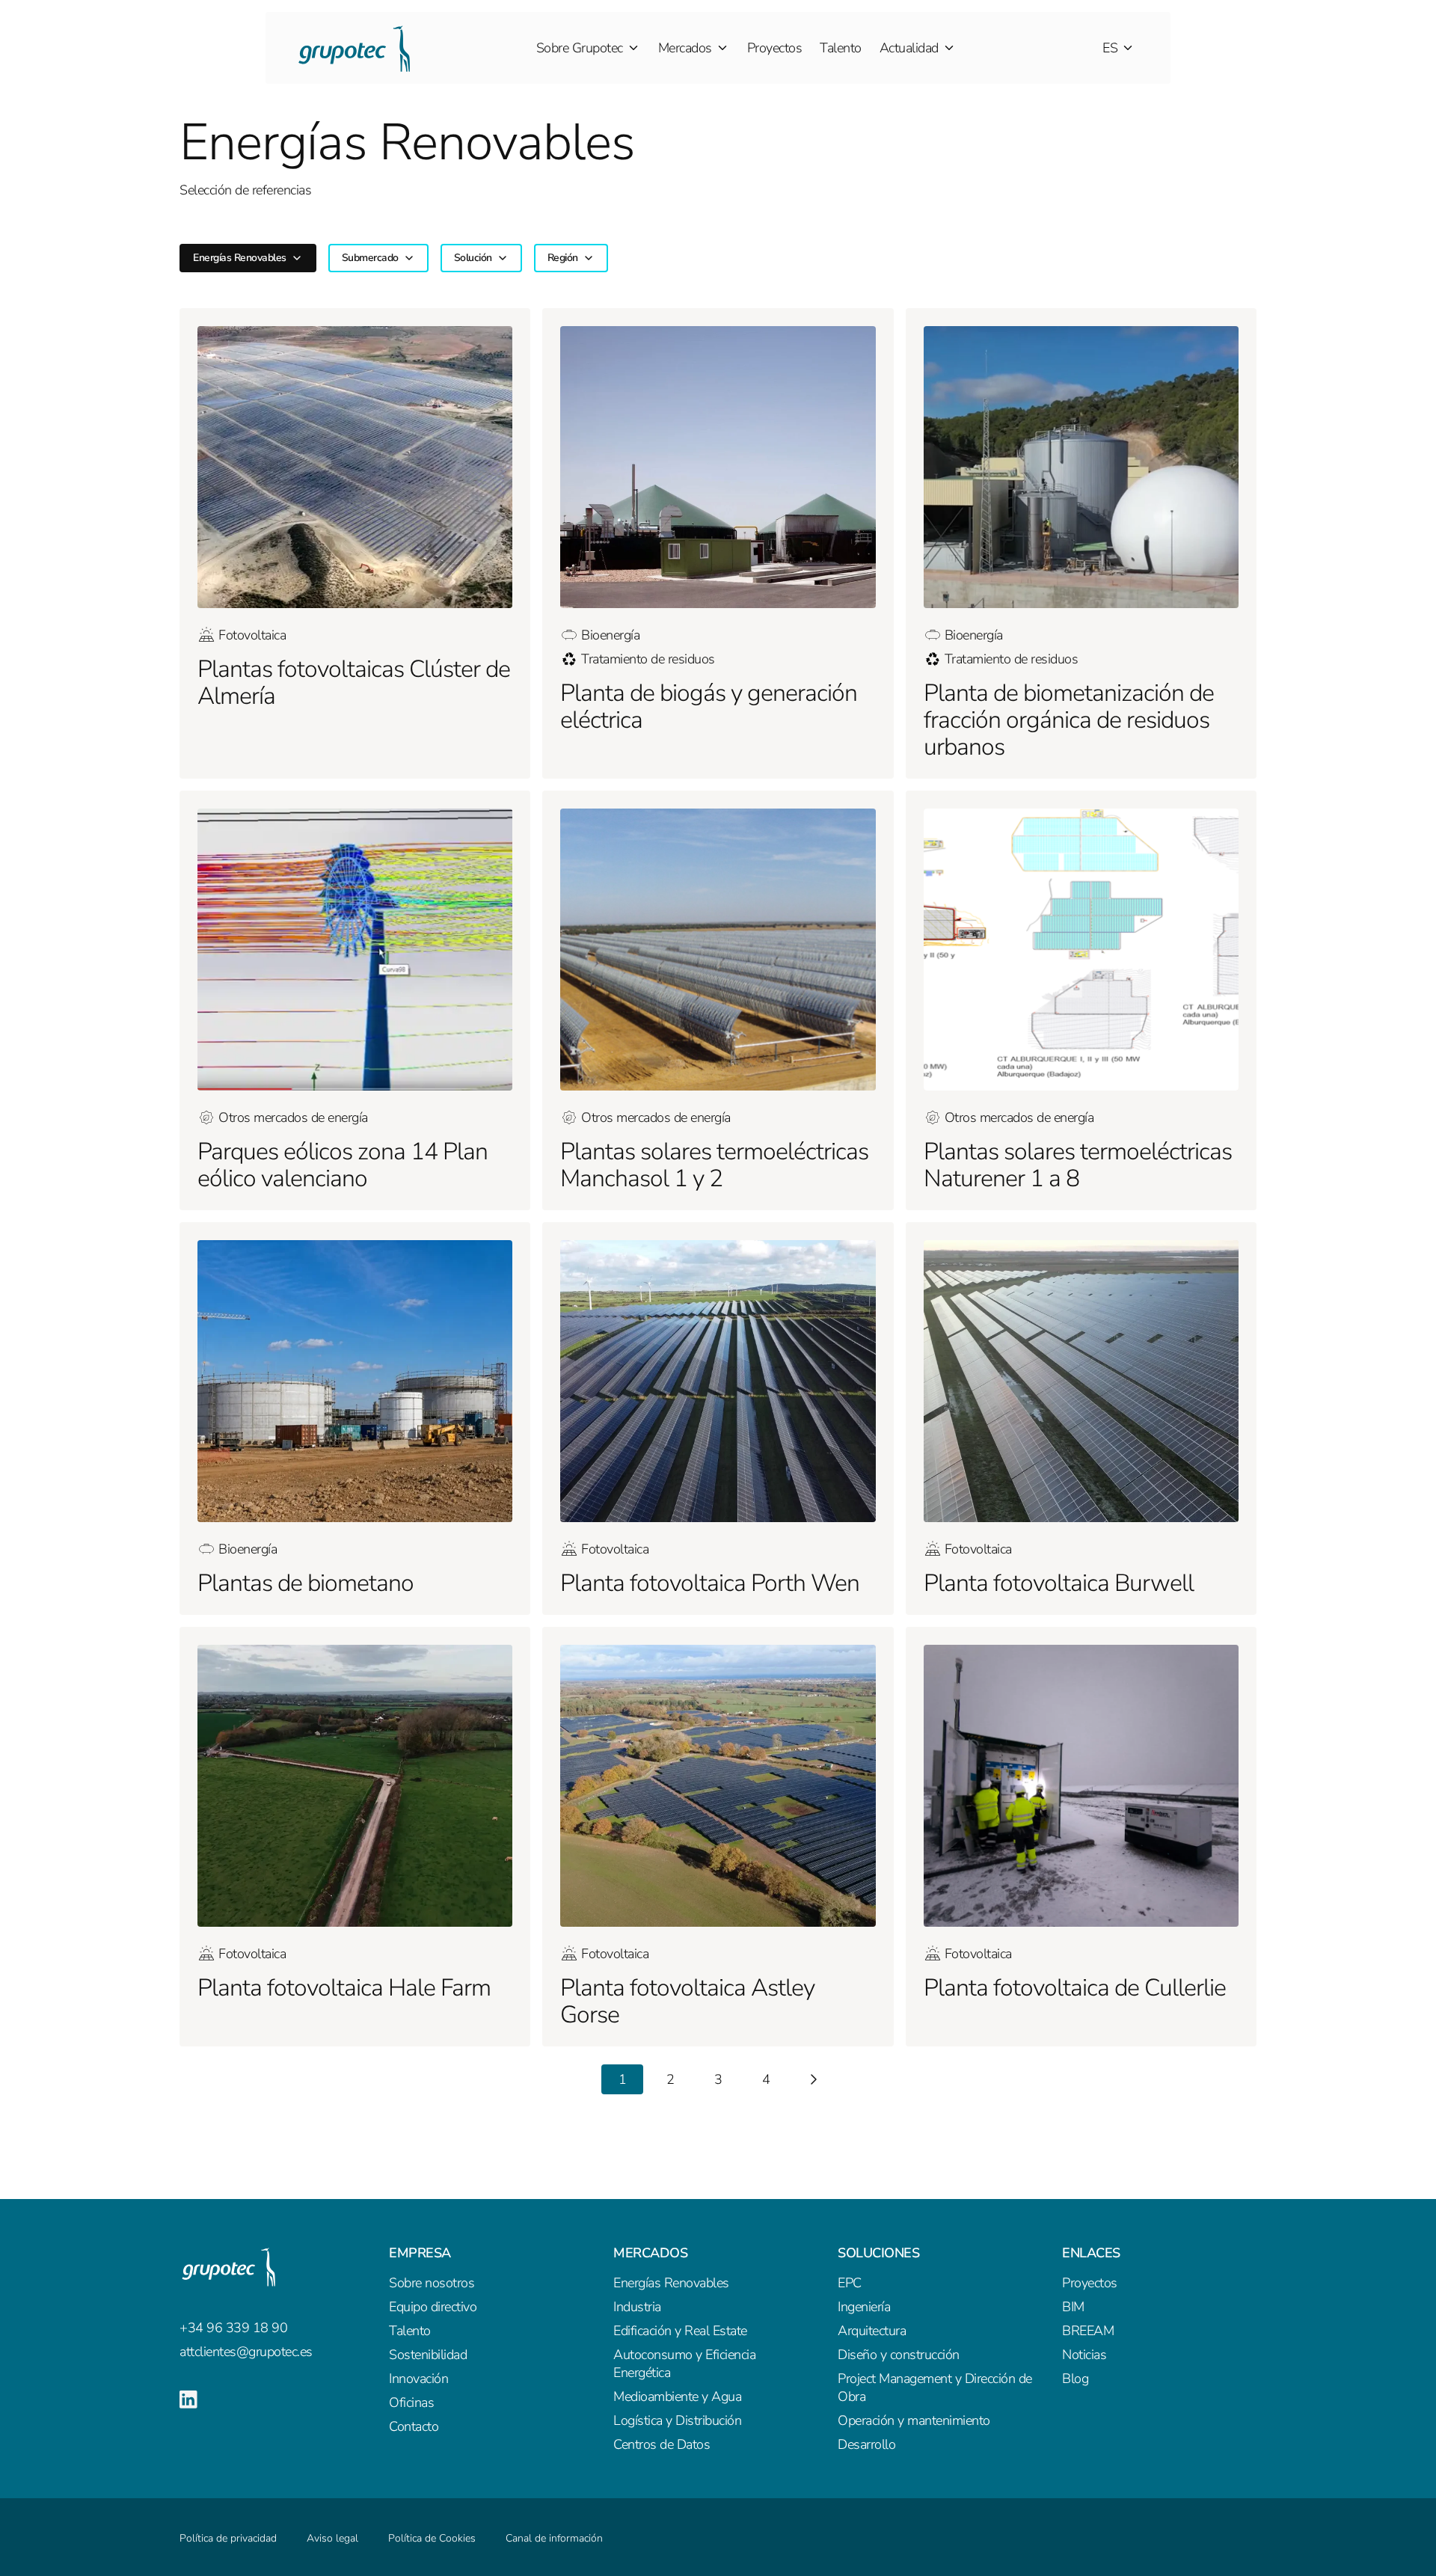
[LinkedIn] (188, 2399)
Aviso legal (332, 2538)
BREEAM (1088, 2331)
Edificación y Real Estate (680, 2331)
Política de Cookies (432, 2538)
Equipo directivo (433, 2307)
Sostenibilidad (428, 2355)
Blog (1075, 2379)
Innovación (418, 2379)
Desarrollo (866, 2444)
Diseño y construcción (899, 2355)
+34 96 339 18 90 (233, 2328)
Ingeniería (864, 2307)
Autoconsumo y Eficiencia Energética (684, 2364)
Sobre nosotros (432, 2283)
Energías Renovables (671, 2283)
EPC (850, 2283)
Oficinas (411, 2402)
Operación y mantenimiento (914, 2420)
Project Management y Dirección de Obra (935, 2388)
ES (1110, 48)
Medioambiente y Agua (677, 2396)
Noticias (1084, 2355)
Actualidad (909, 48)
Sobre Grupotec (580, 48)
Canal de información (554, 2538)
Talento (841, 48)
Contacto (414, 2426)
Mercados (685, 48)
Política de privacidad (228, 2538)
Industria (637, 2307)
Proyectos (775, 48)
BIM (1073, 2307)
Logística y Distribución (677, 2420)
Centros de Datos (662, 2444)
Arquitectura (872, 2331)
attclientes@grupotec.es (246, 2352)
